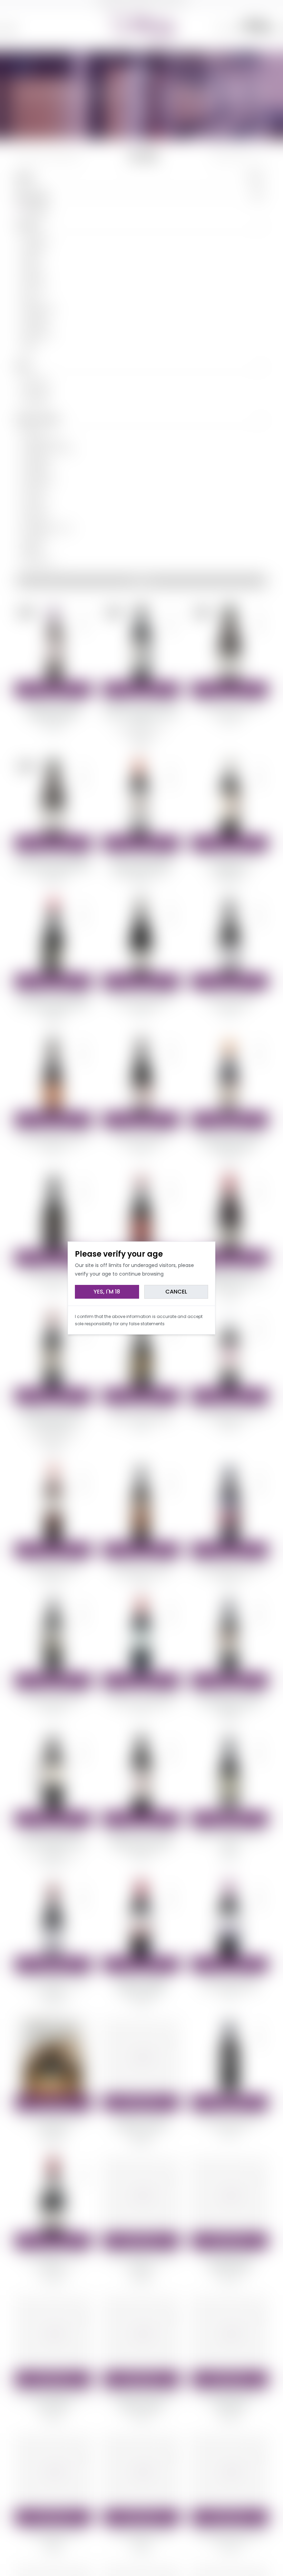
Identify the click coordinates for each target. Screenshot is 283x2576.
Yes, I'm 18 (107, 1292)
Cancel (176, 1292)
